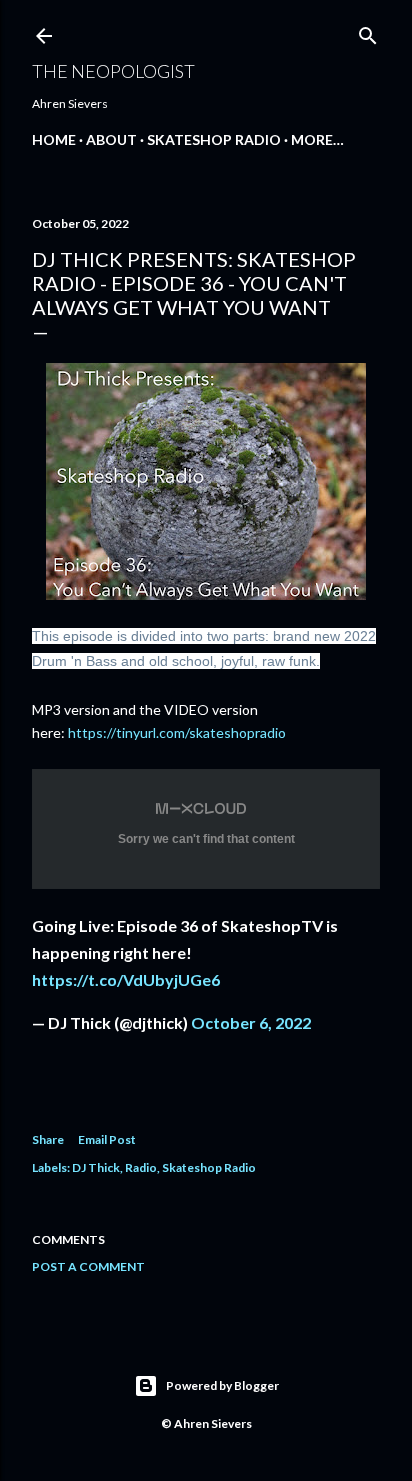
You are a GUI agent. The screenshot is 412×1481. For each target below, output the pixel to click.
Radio (141, 1167)
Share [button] (48, 1139)
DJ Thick (96, 1167)
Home (54, 139)
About (111, 139)
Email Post (107, 1139)
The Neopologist (113, 71)
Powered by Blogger (222, 1385)
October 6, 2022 (251, 1022)
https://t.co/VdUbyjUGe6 (126, 979)
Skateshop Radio (214, 139)
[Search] (368, 31)
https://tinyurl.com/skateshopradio (177, 732)
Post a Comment (88, 1266)
